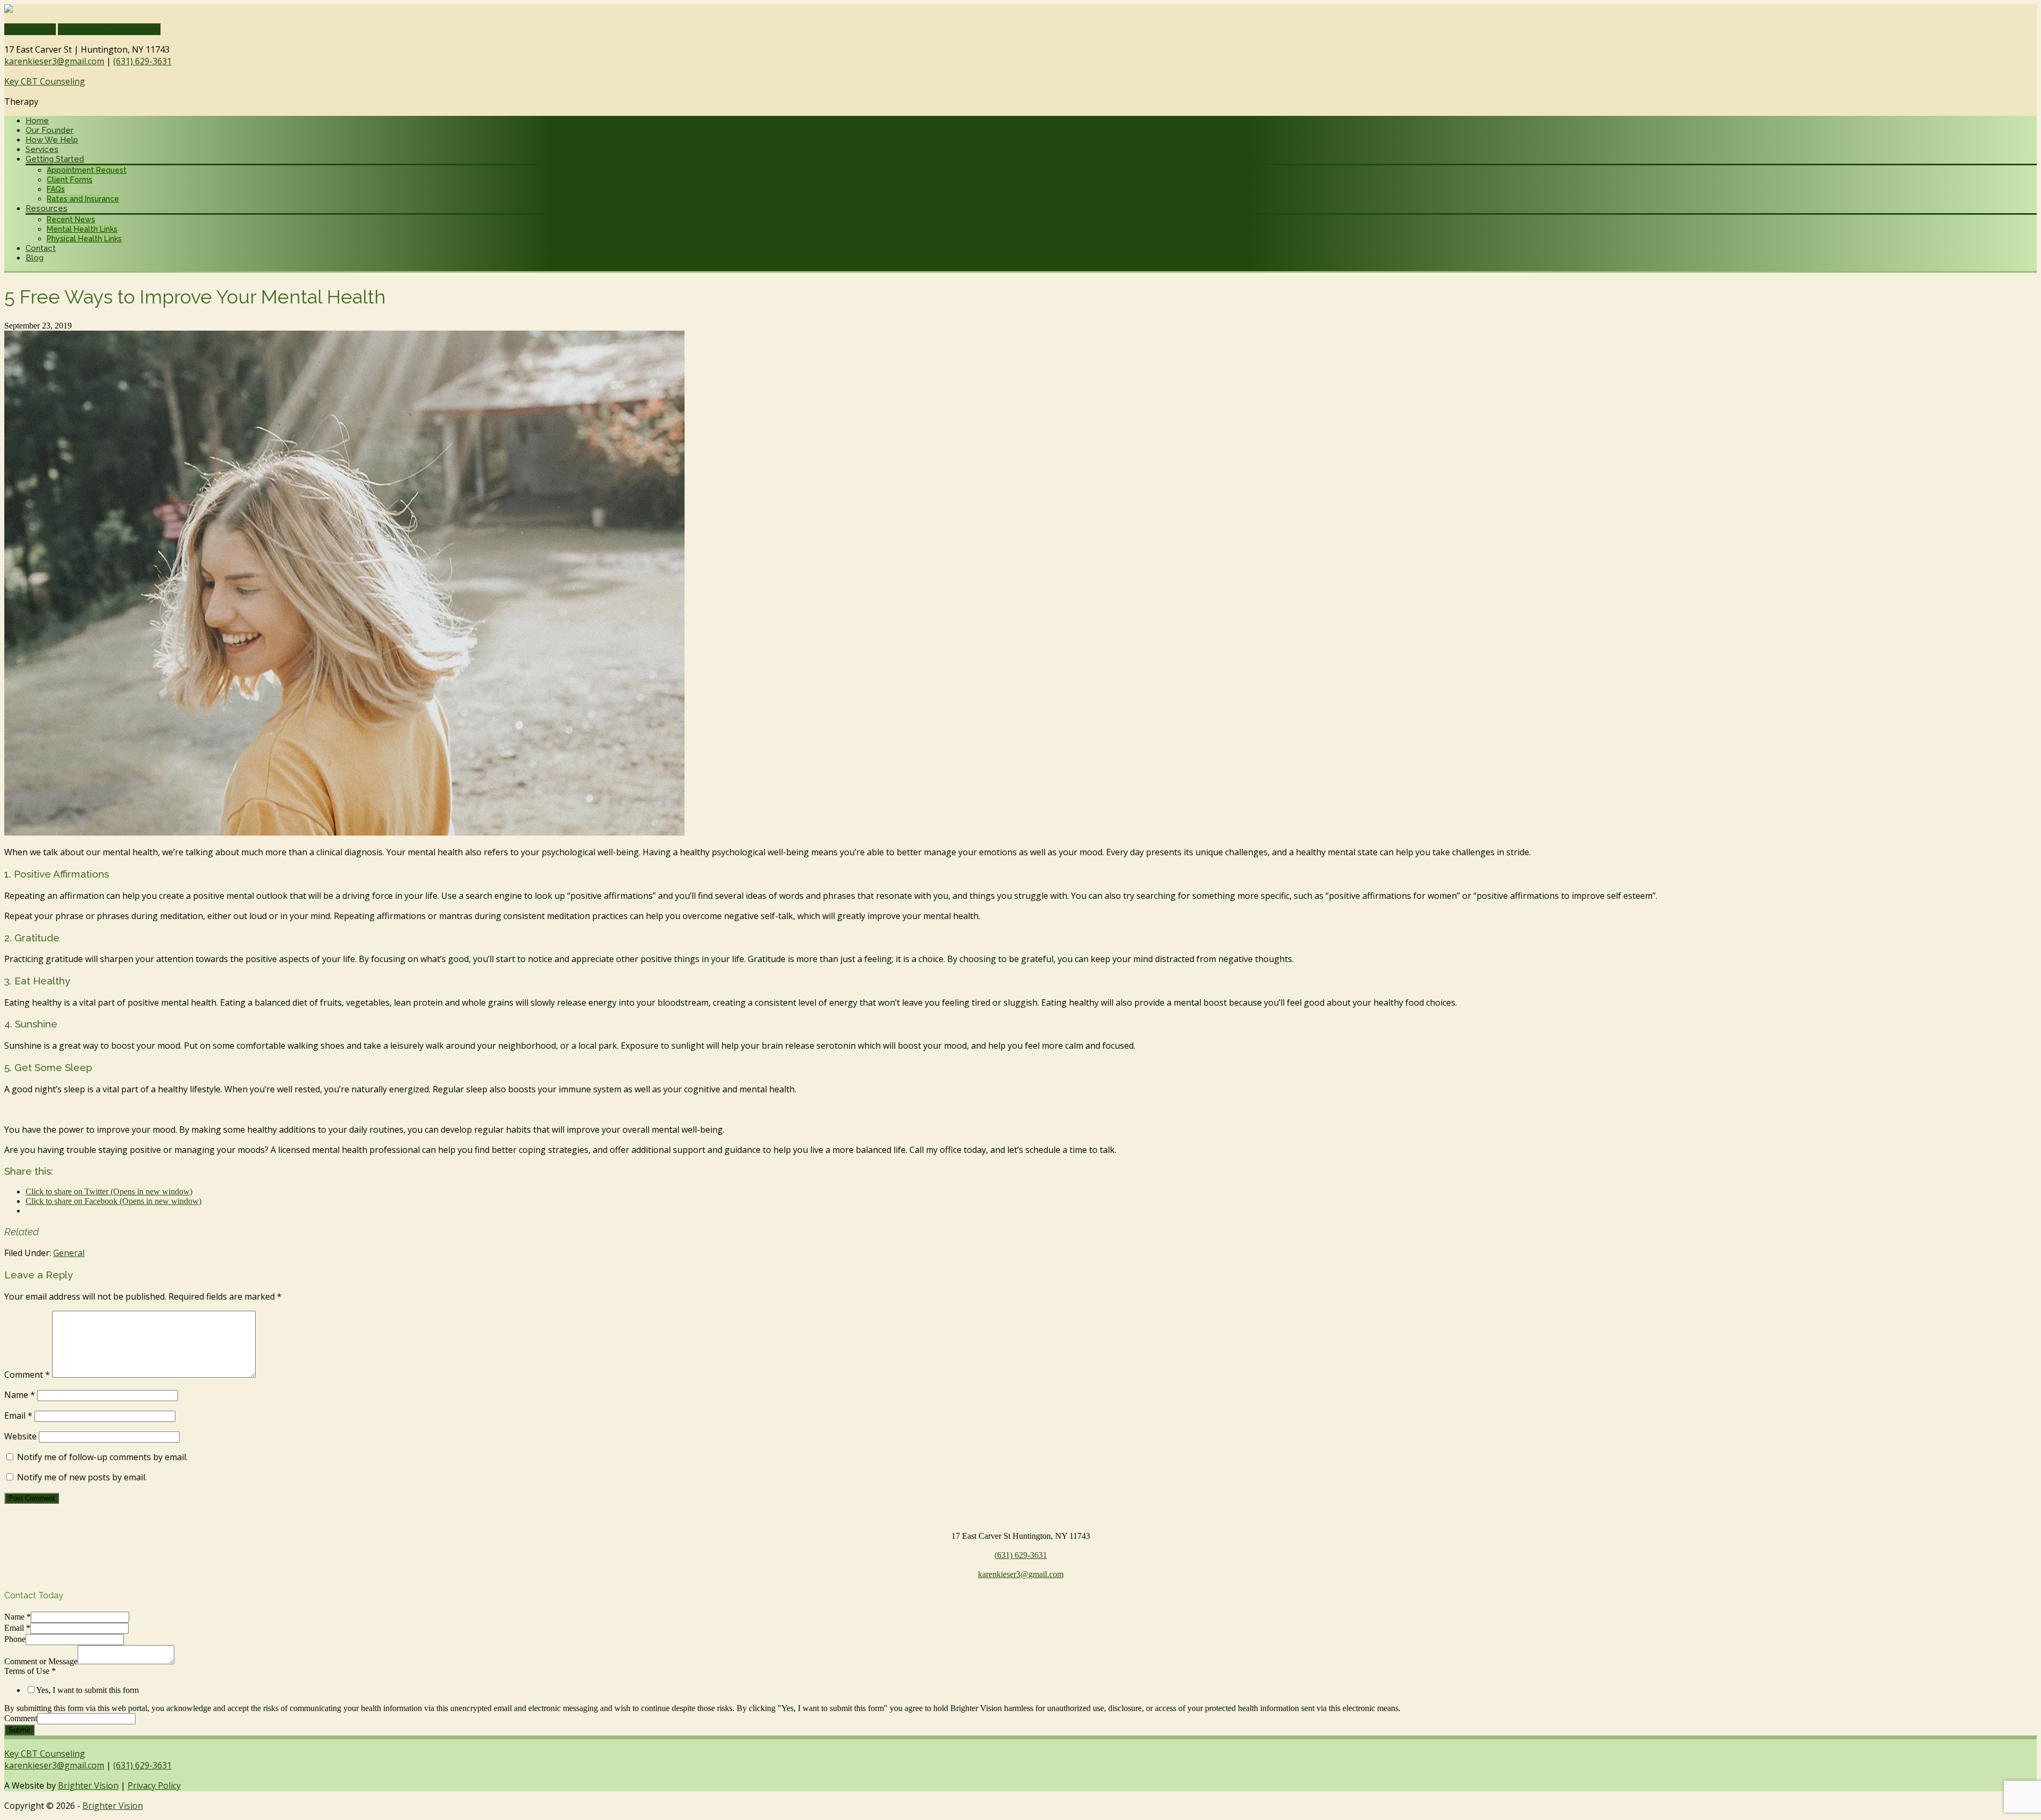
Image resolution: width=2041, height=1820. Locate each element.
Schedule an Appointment (109, 29)
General (69, 1253)
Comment (27, 1375)
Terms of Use (30, 1671)
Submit (19, 1730)
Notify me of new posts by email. (82, 1477)
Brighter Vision (88, 1785)
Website (20, 1436)
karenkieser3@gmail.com (54, 61)
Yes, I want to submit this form (87, 1690)
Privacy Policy (154, 1785)
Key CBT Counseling (45, 81)
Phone (15, 1639)
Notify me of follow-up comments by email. (102, 1457)
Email (18, 1415)
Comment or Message (41, 1661)
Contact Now (30, 29)
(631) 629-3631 (142, 61)
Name (20, 1395)
